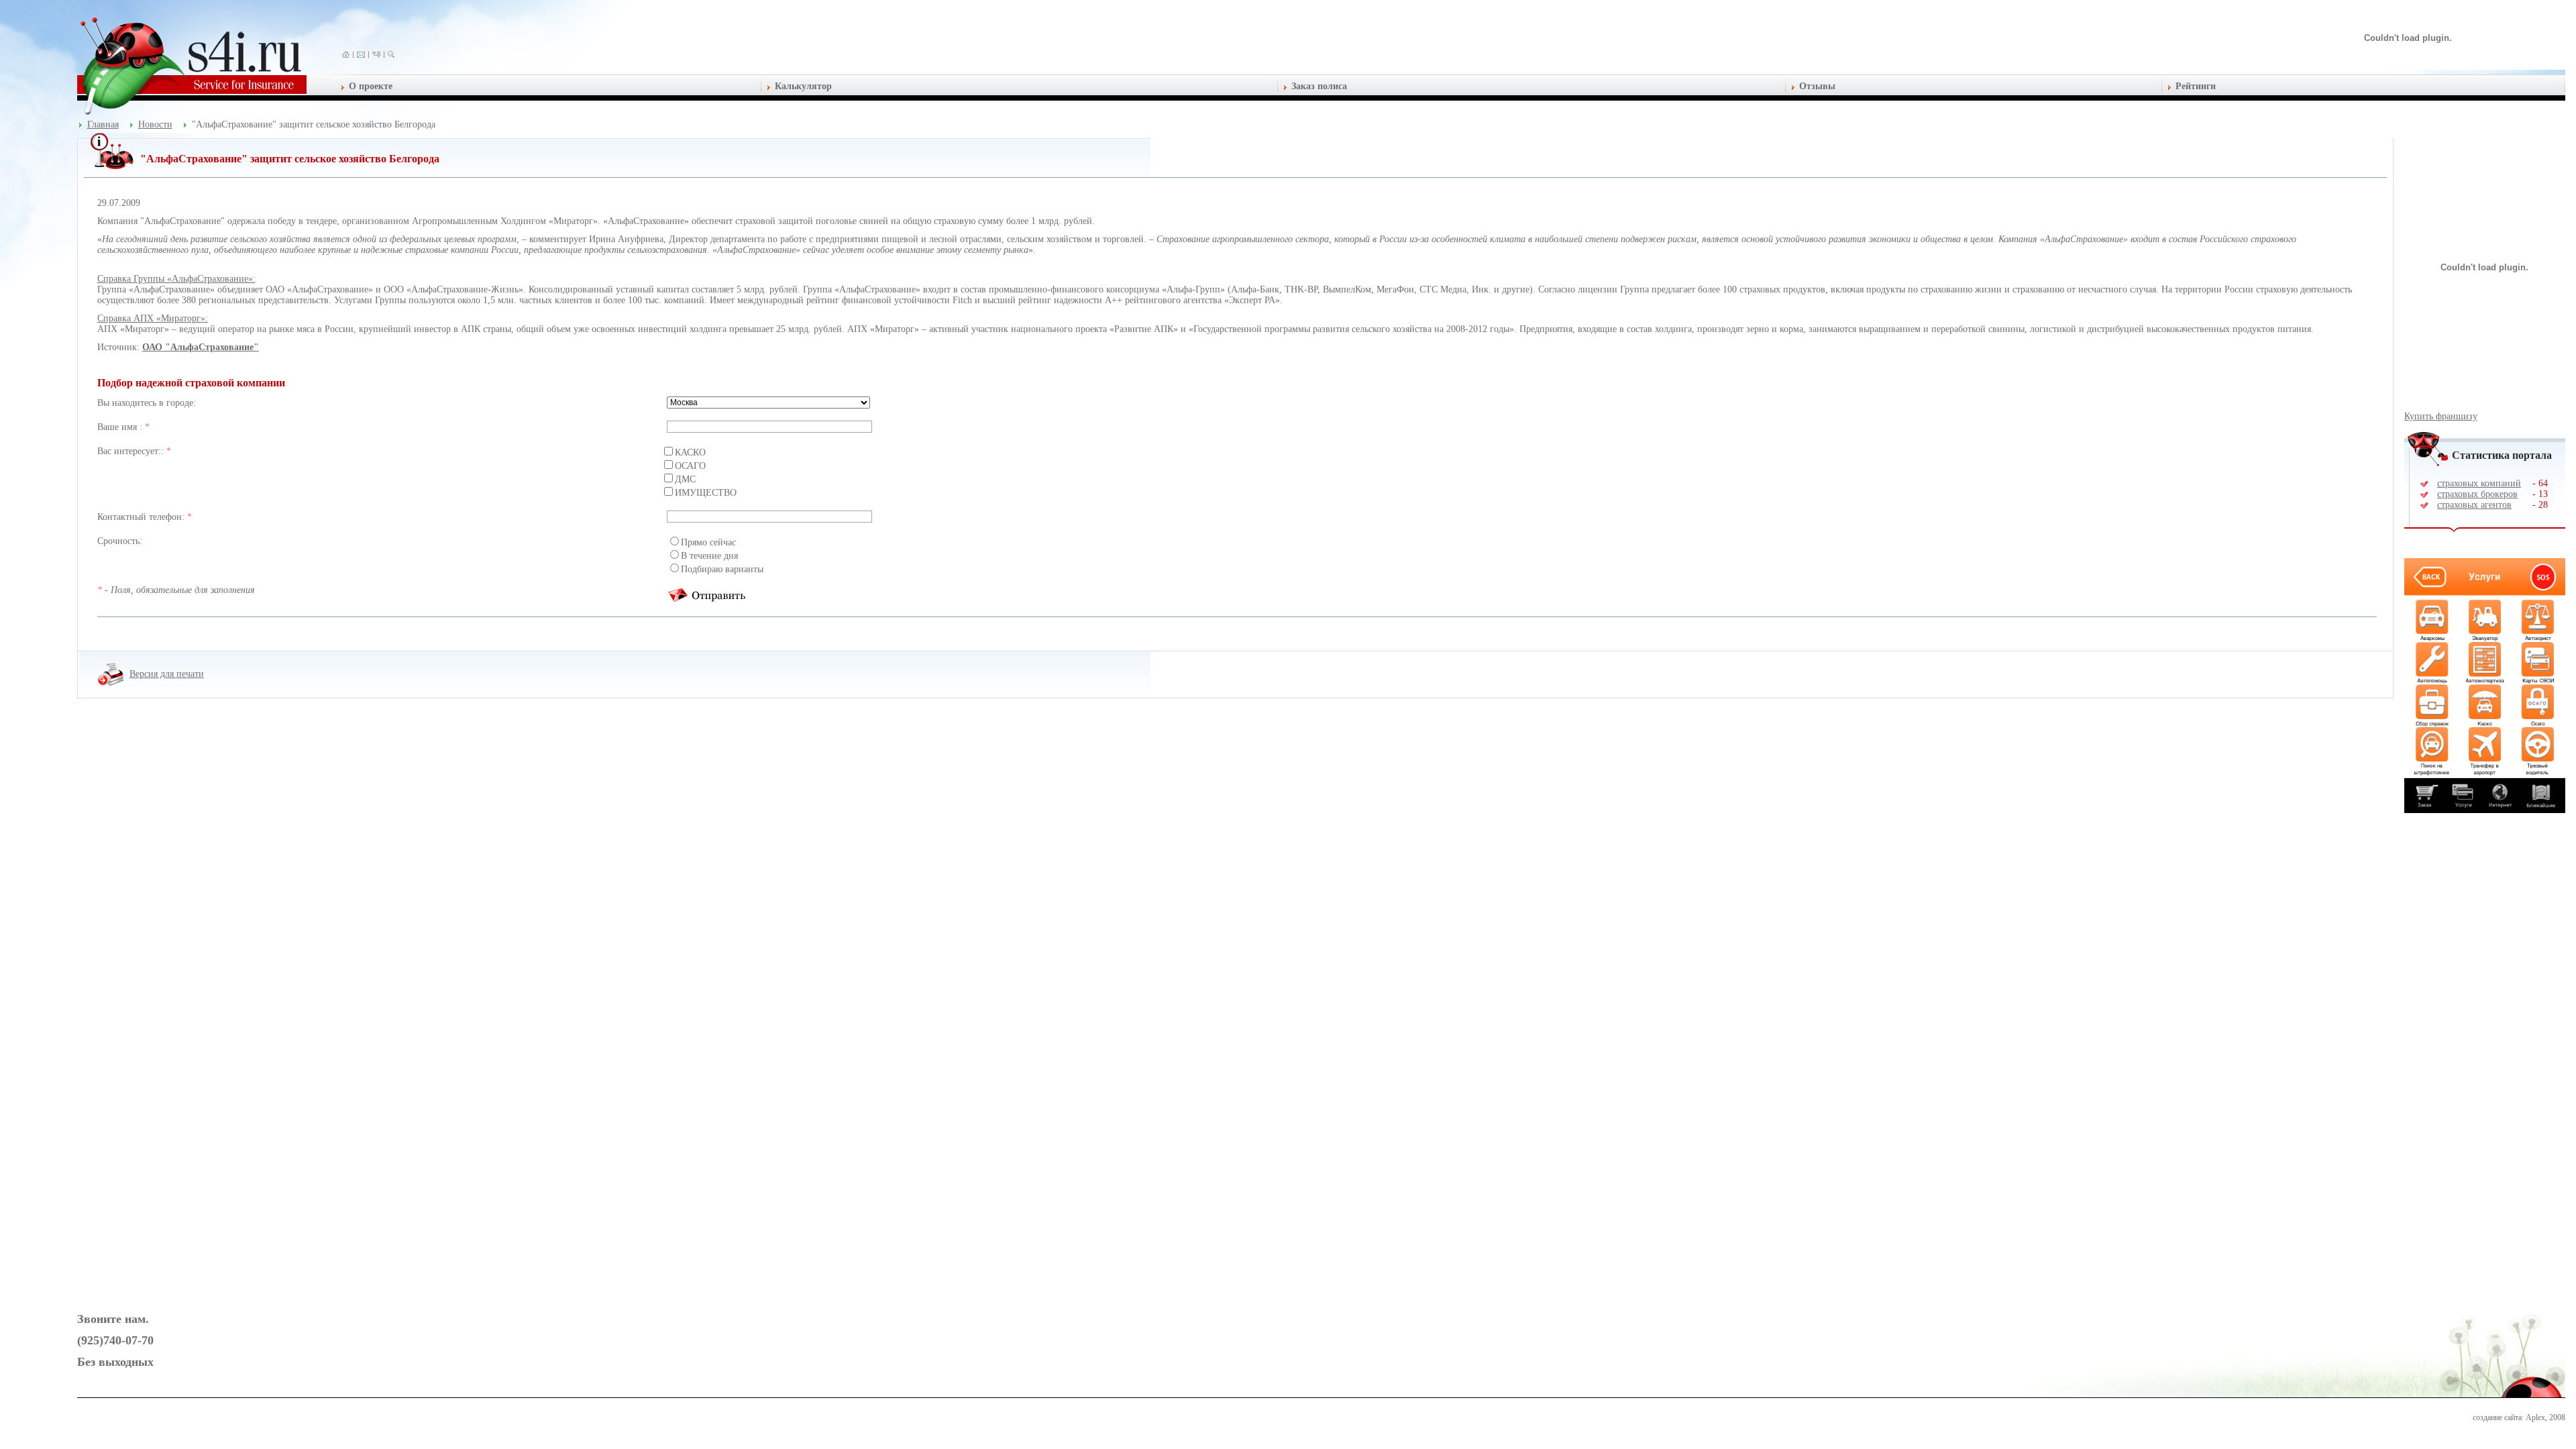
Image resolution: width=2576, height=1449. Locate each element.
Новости (155, 124)
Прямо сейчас (708, 542)
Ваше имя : (121, 427)
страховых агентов (2474, 505)
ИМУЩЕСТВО (706, 493)
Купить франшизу (2441, 416)
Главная (103, 124)
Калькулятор (803, 86)
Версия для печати (167, 674)
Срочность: (120, 541)
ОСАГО (690, 466)
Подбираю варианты (722, 569)
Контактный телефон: (142, 517)
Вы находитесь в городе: (147, 403)
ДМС (685, 479)
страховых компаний (2479, 483)
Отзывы (1817, 86)
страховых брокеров (2477, 494)
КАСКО (690, 452)
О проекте (371, 86)
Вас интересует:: (132, 451)
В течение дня (709, 556)
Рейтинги (2196, 86)
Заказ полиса (1319, 86)
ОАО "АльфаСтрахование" (201, 347)
